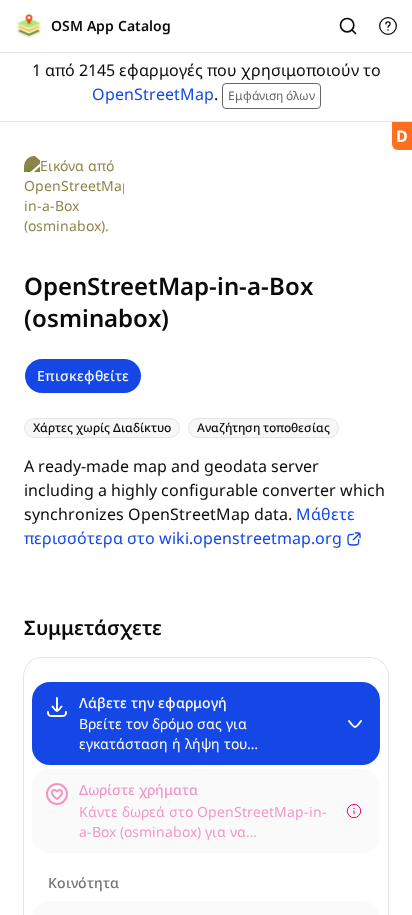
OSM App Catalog (111, 25)
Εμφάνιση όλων (271, 95)
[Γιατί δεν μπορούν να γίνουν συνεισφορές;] (354, 811)
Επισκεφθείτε (83, 375)
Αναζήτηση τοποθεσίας (263, 427)
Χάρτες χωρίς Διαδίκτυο (102, 427)
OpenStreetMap (153, 94)
